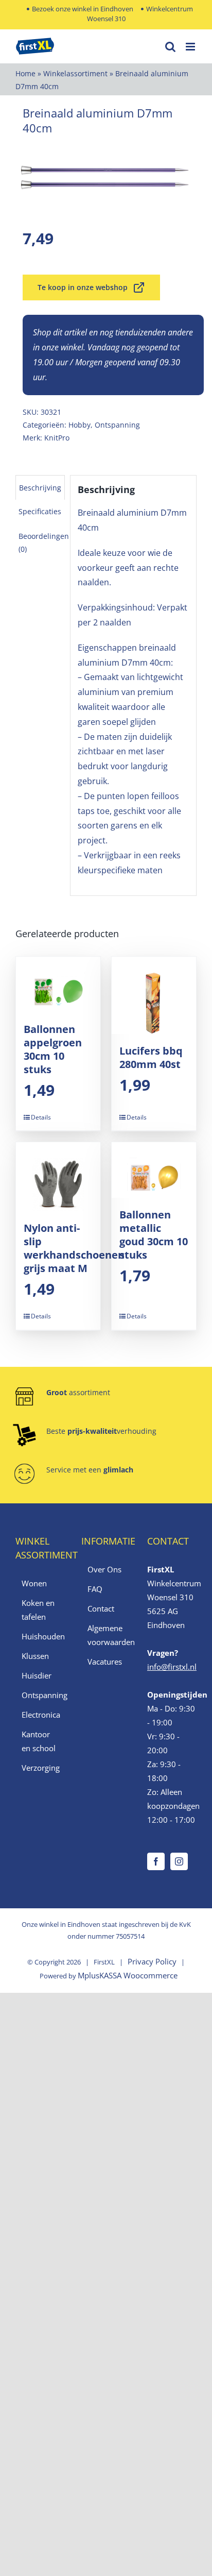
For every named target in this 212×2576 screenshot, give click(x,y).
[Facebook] (156, 1861)
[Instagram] (179, 1861)
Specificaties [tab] (40, 511)
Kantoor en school (39, 1741)
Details (41, 1117)
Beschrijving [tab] (40, 488)
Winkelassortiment (75, 73)
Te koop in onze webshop (83, 287)
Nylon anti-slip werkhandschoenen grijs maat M (74, 1248)
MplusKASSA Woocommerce (128, 1975)
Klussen (35, 1656)
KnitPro (57, 438)
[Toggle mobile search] (170, 47)
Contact (101, 1608)
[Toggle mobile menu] (191, 47)
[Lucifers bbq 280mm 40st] (154, 995)
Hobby (79, 425)
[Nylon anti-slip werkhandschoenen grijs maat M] (58, 1177)
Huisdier (37, 1675)
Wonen (34, 1583)
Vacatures (105, 1662)
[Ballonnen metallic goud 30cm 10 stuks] (154, 1170)
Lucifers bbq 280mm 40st (151, 1057)
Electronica (41, 1715)
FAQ (95, 1589)
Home (25, 73)
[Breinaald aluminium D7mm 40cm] (106, 178)
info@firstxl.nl (172, 1667)
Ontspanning (117, 425)
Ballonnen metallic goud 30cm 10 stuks (154, 1235)
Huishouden (41, 1636)
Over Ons (104, 1569)
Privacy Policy (152, 1961)
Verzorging (41, 1768)
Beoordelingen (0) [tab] (44, 543)
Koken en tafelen (38, 1610)
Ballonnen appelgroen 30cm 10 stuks (53, 1049)
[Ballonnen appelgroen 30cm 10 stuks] (58, 985)
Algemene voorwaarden (107, 1635)
